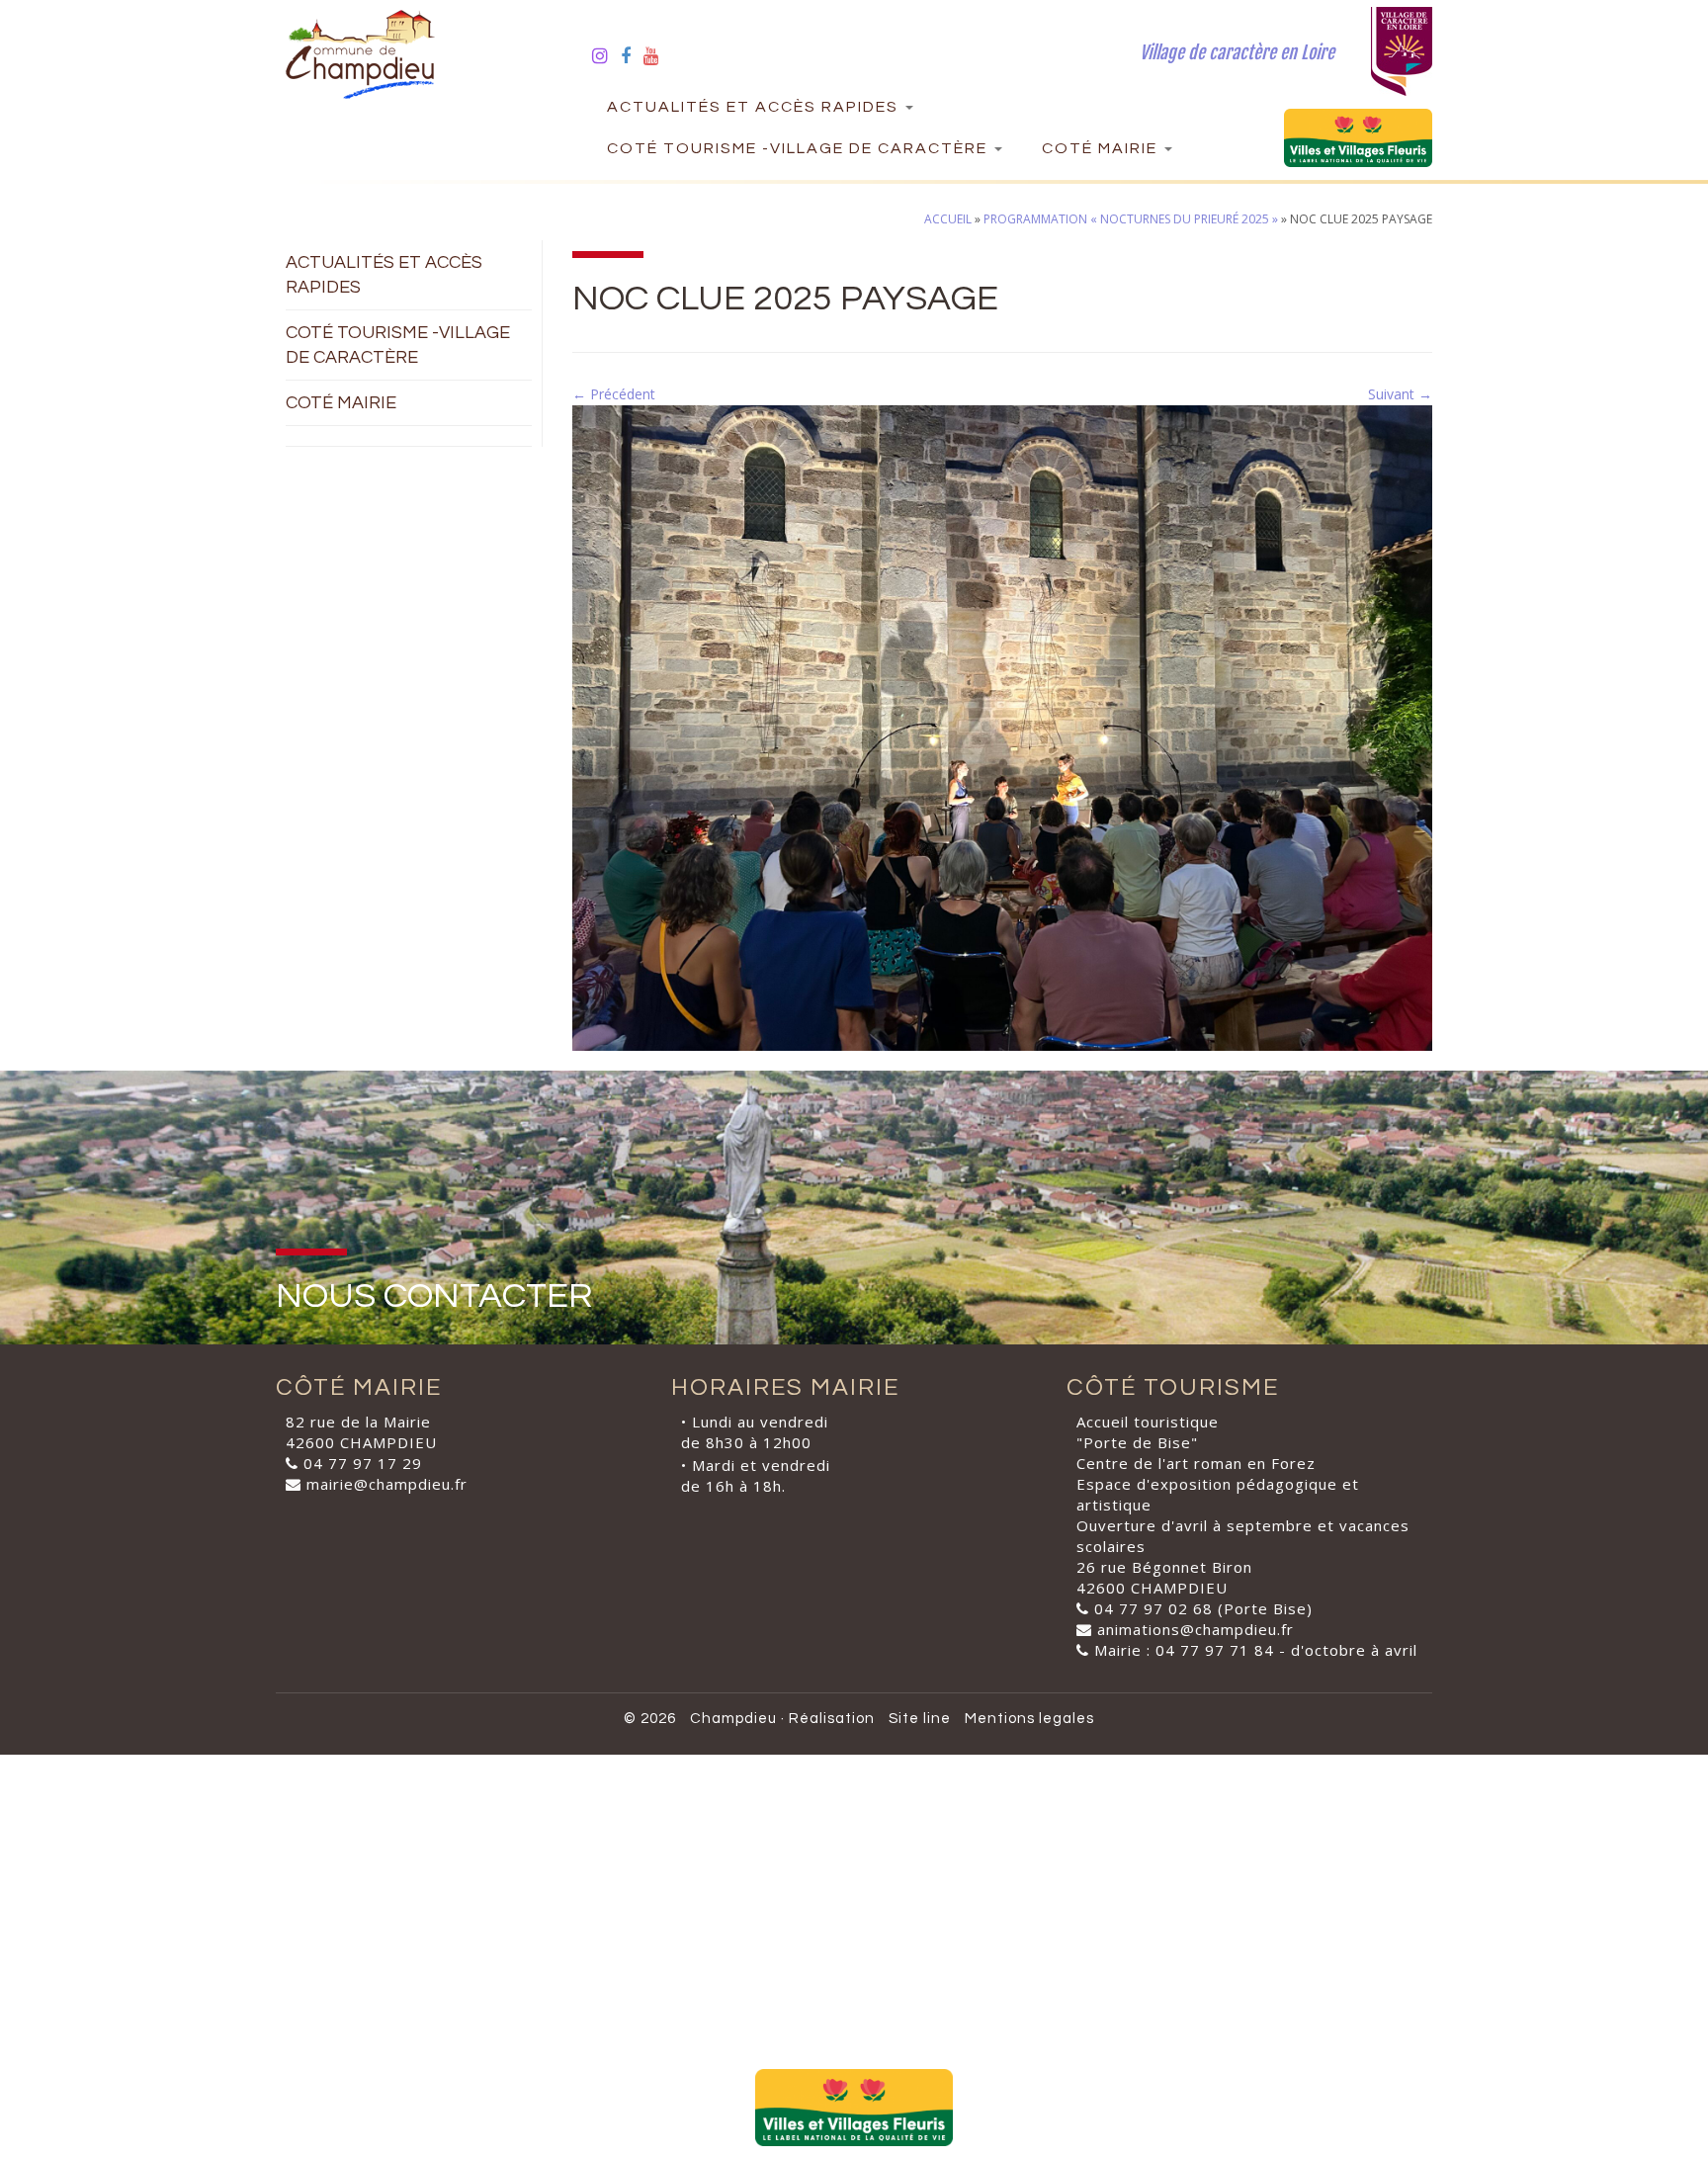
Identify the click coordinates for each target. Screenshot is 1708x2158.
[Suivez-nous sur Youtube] (658, 55)
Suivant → (1400, 394)
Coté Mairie (1102, 148)
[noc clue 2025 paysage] (1002, 726)
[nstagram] (606, 55)
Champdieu (733, 1719)
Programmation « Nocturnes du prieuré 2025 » (1131, 219)
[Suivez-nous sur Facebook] (632, 55)
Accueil (948, 219)
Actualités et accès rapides (755, 107)
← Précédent (614, 394)
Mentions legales (1029, 1719)
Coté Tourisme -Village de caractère (800, 148)
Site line (920, 1719)
